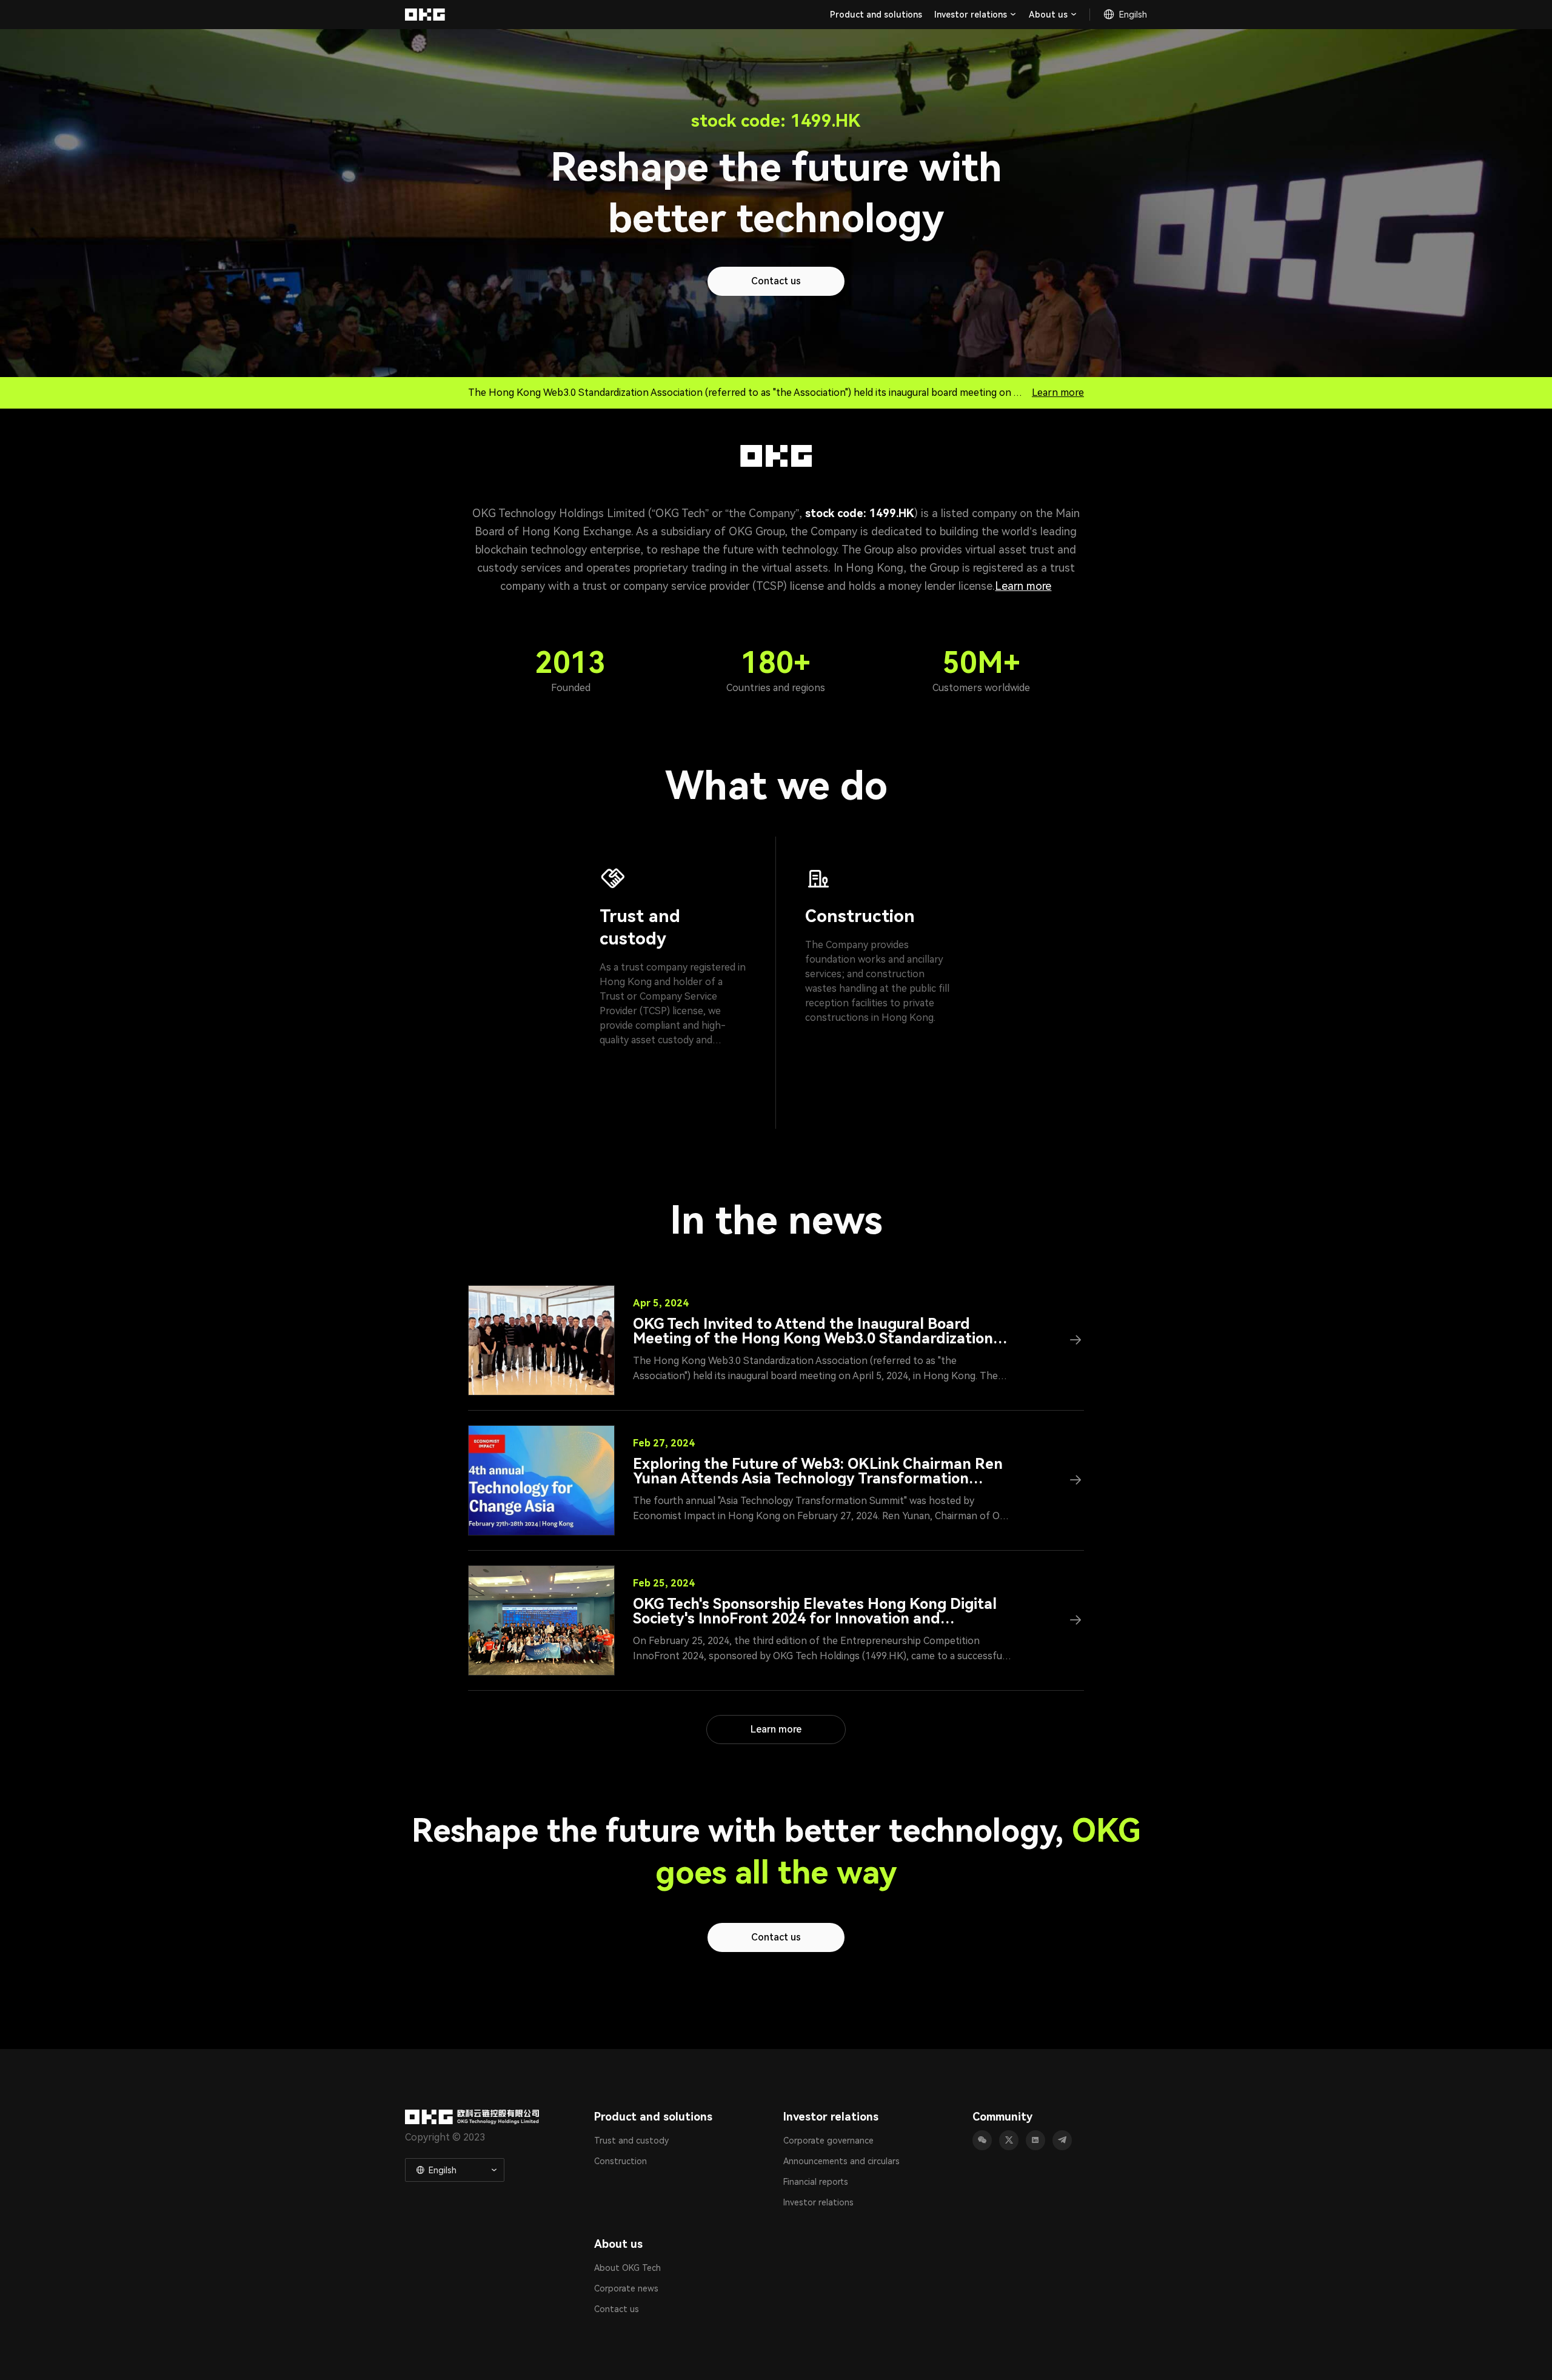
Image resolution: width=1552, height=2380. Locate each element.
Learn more (1058, 393)
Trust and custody (631, 2141)
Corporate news (626, 2288)
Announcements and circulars (841, 2161)
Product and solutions (876, 15)
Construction (620, 2161)
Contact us (617, 2309)
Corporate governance (828, 2141)
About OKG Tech (627, 2268)
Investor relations (818, 2202)
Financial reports (816, 2182)
